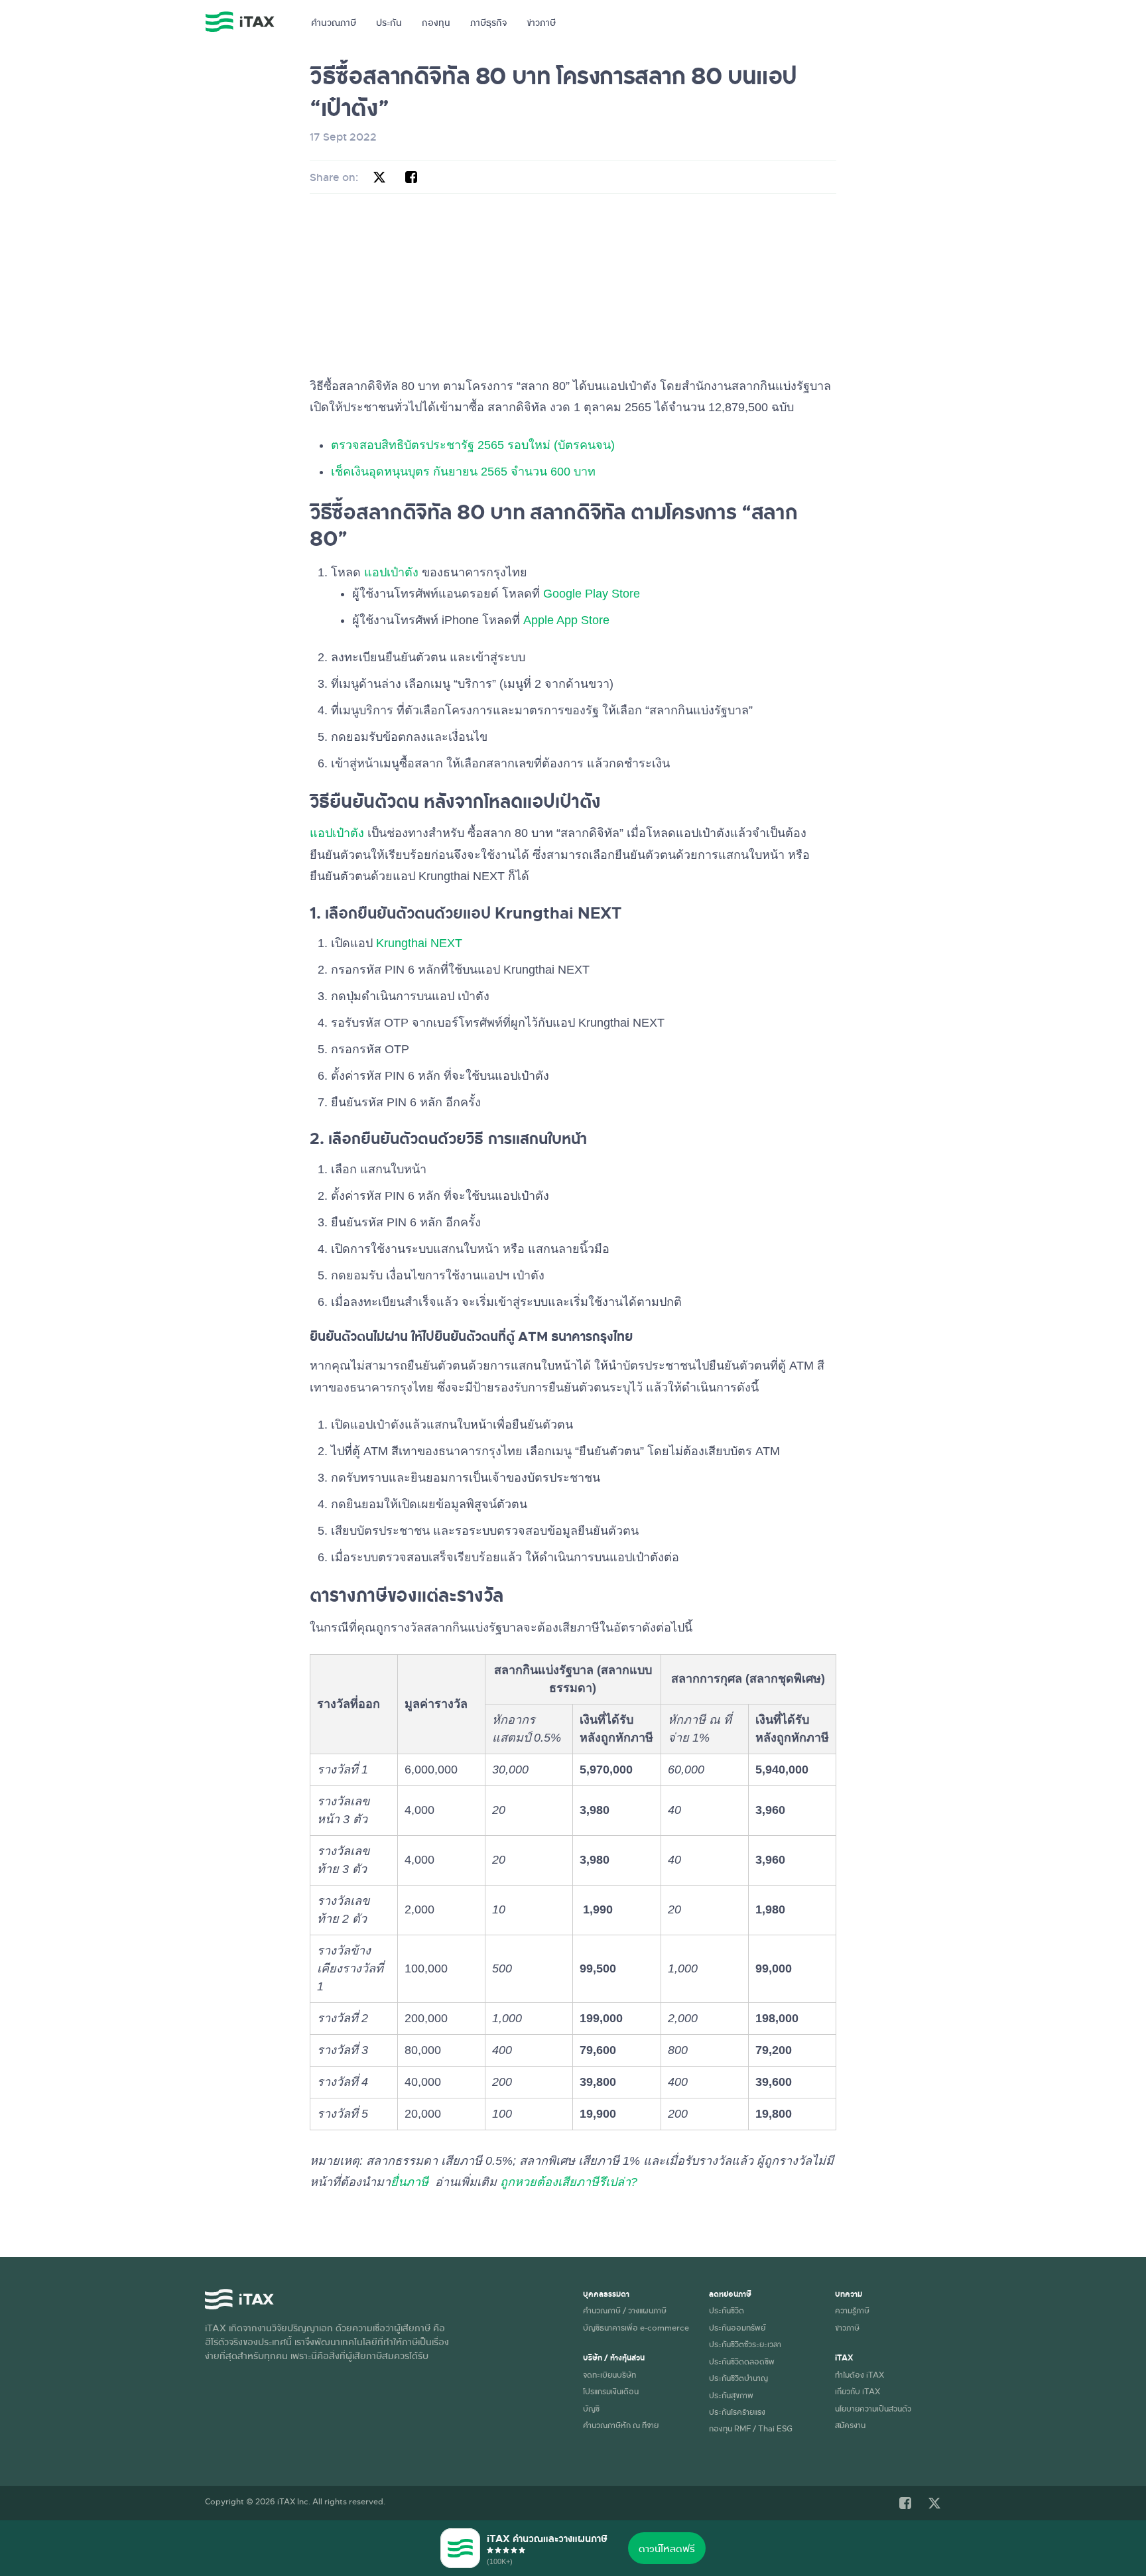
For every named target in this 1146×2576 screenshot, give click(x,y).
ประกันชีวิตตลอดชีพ (742, 2361)
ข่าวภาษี (541, 22)
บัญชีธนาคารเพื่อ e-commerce (636, 2327)
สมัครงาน (850, 2425)
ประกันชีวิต (727, 2310)
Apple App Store (566, 620)
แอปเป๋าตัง (391, 572)
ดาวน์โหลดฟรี (667, 2548)
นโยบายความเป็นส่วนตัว (873, 2408)
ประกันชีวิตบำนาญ (738, 2378)
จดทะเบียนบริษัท (609, 2374)
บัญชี (591, 2408)
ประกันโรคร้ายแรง (737, 2412)
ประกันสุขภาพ (731, 2395)
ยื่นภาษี (410, 2182)
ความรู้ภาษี (852, 2310)
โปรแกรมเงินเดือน (611, 2391)
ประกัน (389, 22)
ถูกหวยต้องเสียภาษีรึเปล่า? (569, 2182)
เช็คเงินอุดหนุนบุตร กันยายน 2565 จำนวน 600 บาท (465, 472)
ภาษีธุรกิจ (488, 22)
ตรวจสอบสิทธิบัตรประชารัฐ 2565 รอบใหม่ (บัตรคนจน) (473, 445)
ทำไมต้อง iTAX (859, 2374)
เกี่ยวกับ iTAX (858, 2391)
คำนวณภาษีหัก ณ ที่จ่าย (621, 2425)
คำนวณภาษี (334, 22)
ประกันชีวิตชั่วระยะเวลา (745, 2344)
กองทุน (436, 22)
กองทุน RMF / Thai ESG (751, 2428)
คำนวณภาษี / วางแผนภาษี (625, 2310)
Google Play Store (592, 594)
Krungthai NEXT (419, 943)
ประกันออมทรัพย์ (737, 2327)
